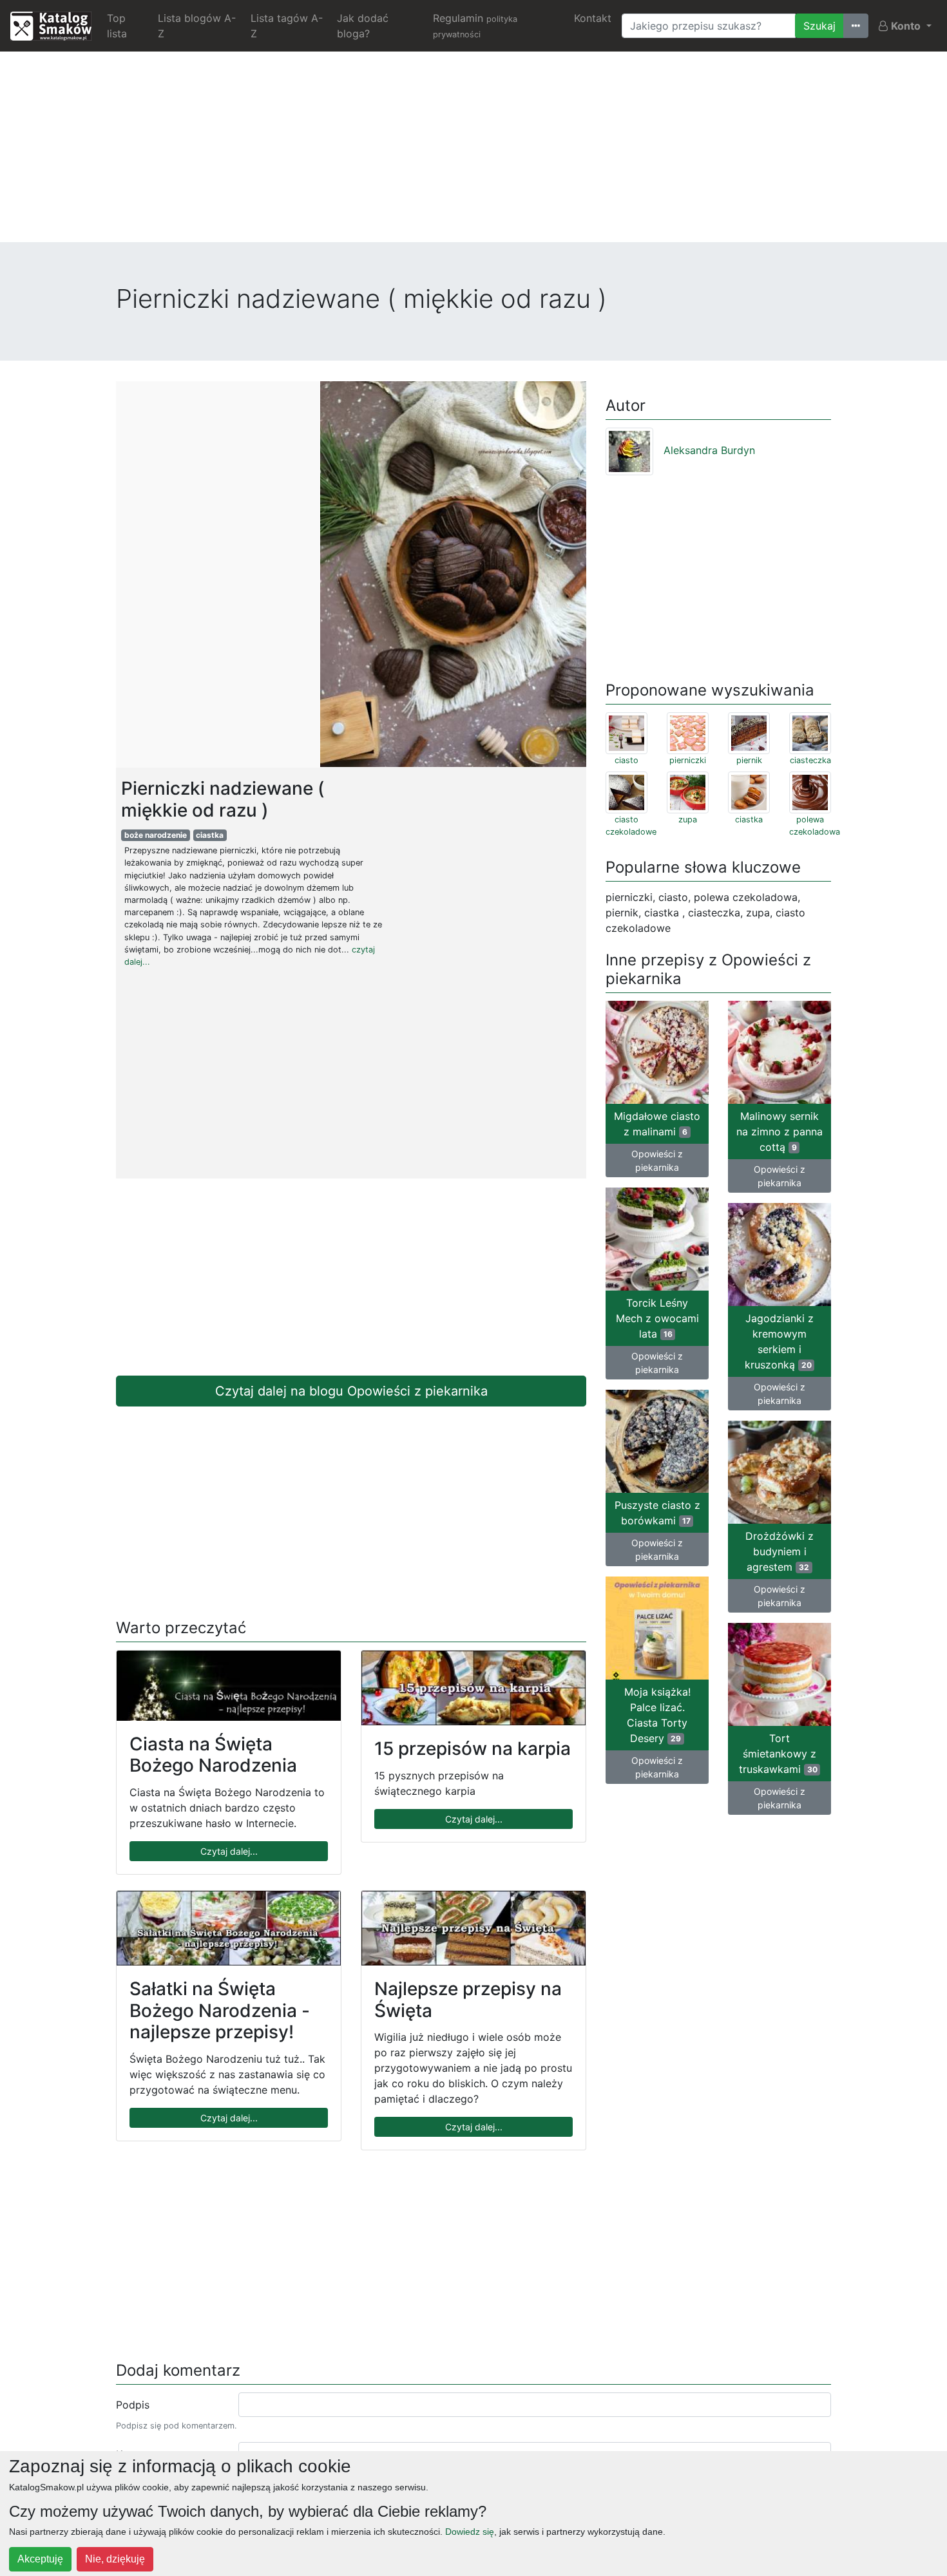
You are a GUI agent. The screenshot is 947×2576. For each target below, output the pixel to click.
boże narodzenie (156, 835)
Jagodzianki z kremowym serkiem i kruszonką (779, 1341)
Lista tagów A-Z (287, 26)
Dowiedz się (470, 2532)
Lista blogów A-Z (197, 26)
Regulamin (475, 25)
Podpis (133, 2405)
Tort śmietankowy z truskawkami (778, 1754)
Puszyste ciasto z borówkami (657, 1513)
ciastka (210, 835)
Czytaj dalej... (229, 1851)
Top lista (117, 26)
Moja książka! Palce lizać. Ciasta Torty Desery (657, 1715)
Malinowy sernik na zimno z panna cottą (780, 1132)
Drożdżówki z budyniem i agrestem (780, 1551)
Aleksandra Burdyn (709, 450)
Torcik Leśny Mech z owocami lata (657, 1318)
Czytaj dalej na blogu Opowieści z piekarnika (351, 1391)
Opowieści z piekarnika (657, 1160)
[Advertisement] (473, 152)
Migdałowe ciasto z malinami (657, 1124)
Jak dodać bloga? (363, 26)
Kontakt (593, 18)
